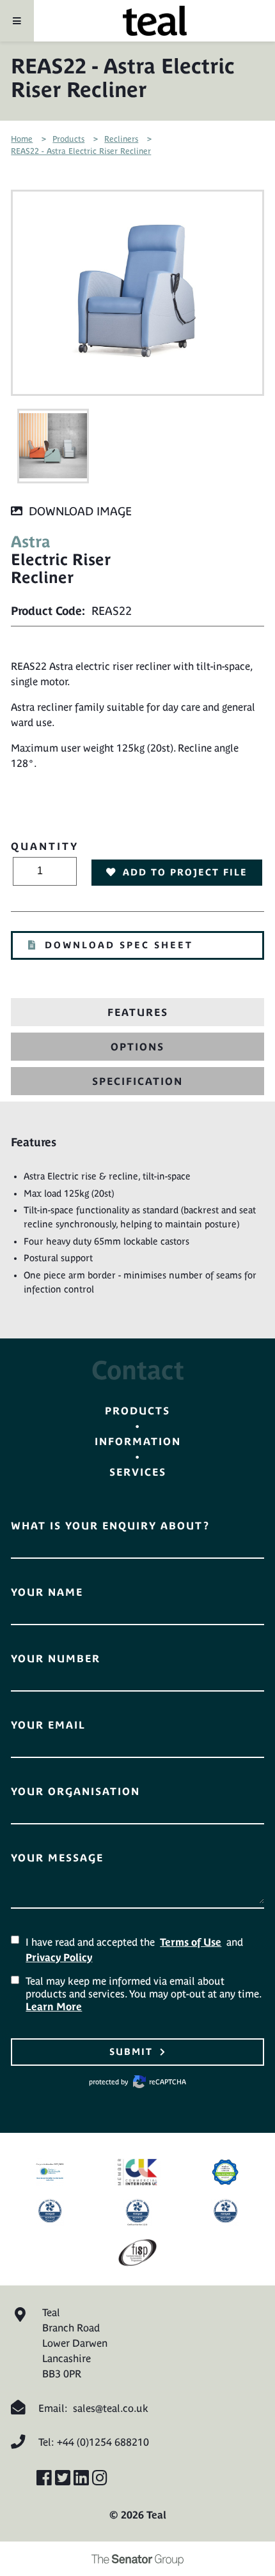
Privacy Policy (59, 1957)
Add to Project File (185, 872)
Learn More (54, 2006)
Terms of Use (191, 1942)
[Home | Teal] (155, 21)
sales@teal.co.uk (111, 2408)
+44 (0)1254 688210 (103, 2442)
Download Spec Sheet (119, 945)
